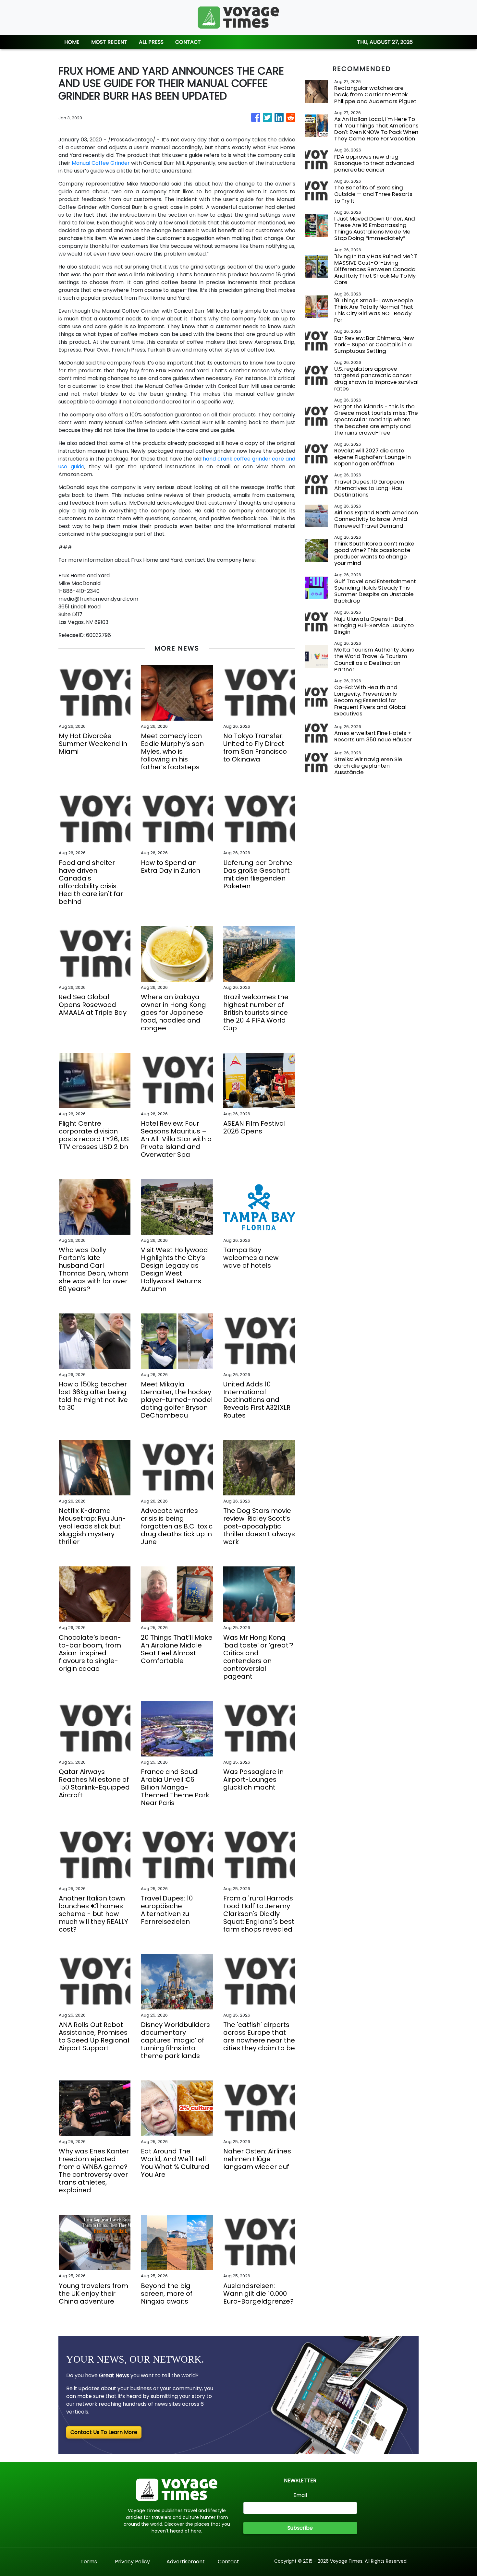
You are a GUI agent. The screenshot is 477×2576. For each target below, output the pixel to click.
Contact (228, 2562)
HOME (72, 42)
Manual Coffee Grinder (101, 163)
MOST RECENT (109, 42)
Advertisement (186, 2562)
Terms (89, 2562)
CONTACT (188, 42)
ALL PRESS (151, 42)
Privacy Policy (132, 2562)
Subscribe (300, 2528)
